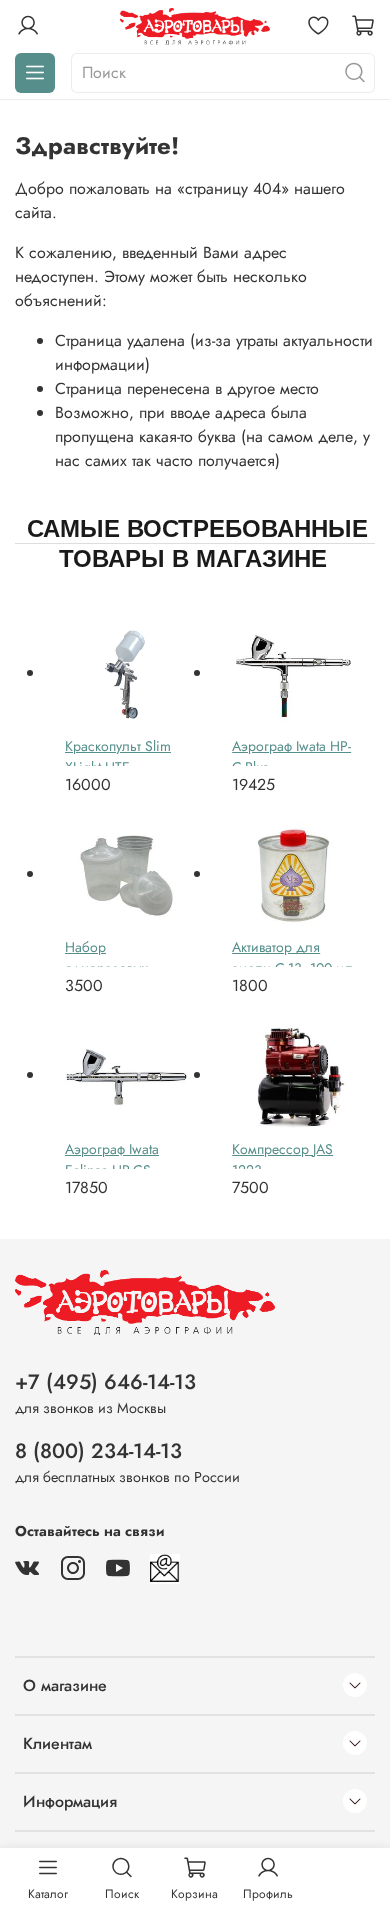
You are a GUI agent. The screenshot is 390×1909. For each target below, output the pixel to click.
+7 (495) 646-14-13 (105, 1382)
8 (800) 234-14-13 (98, 1451)
